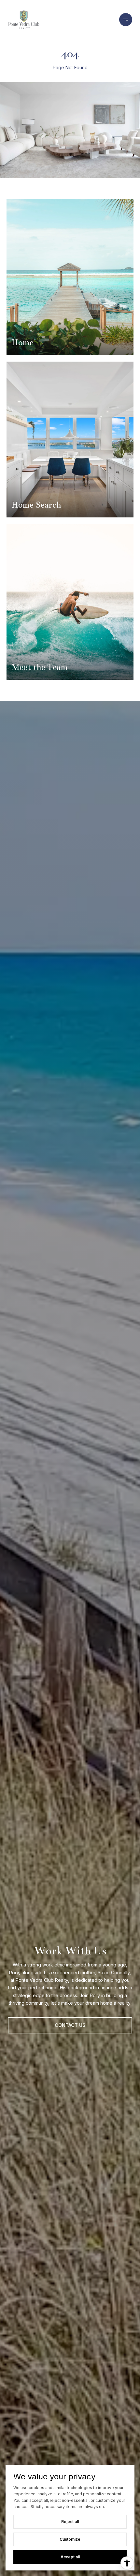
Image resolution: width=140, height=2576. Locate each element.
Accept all (70, 2557)
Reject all (70, 2522)
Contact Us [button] (70, 2025)
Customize (70, 2539)
